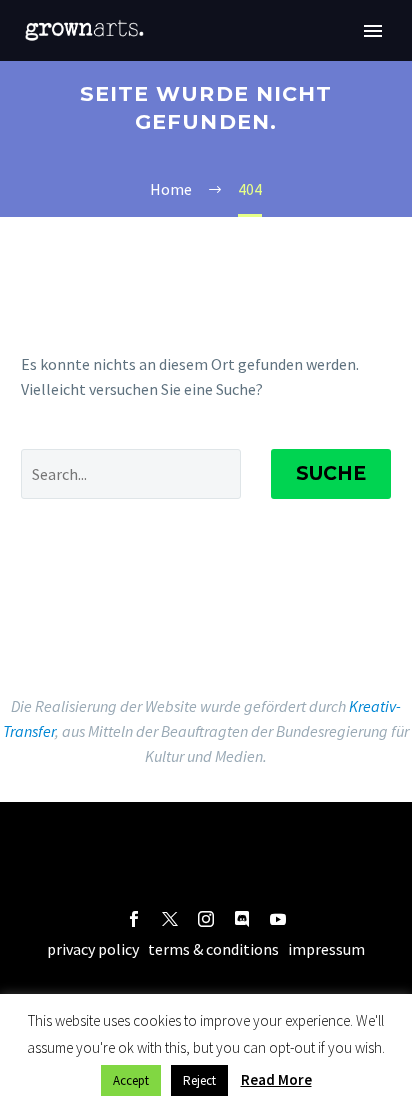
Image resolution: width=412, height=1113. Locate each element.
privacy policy (93, 949)
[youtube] (278, 919)
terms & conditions (213, 949)
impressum (326, 949)
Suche (331, 473)
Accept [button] (131, 1080)
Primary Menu (373, 31)
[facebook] (134, 919)
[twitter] (170, 919)
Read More (276, 1079)
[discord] (242, 919)
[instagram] (206, 919)
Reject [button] (199, 1080)
